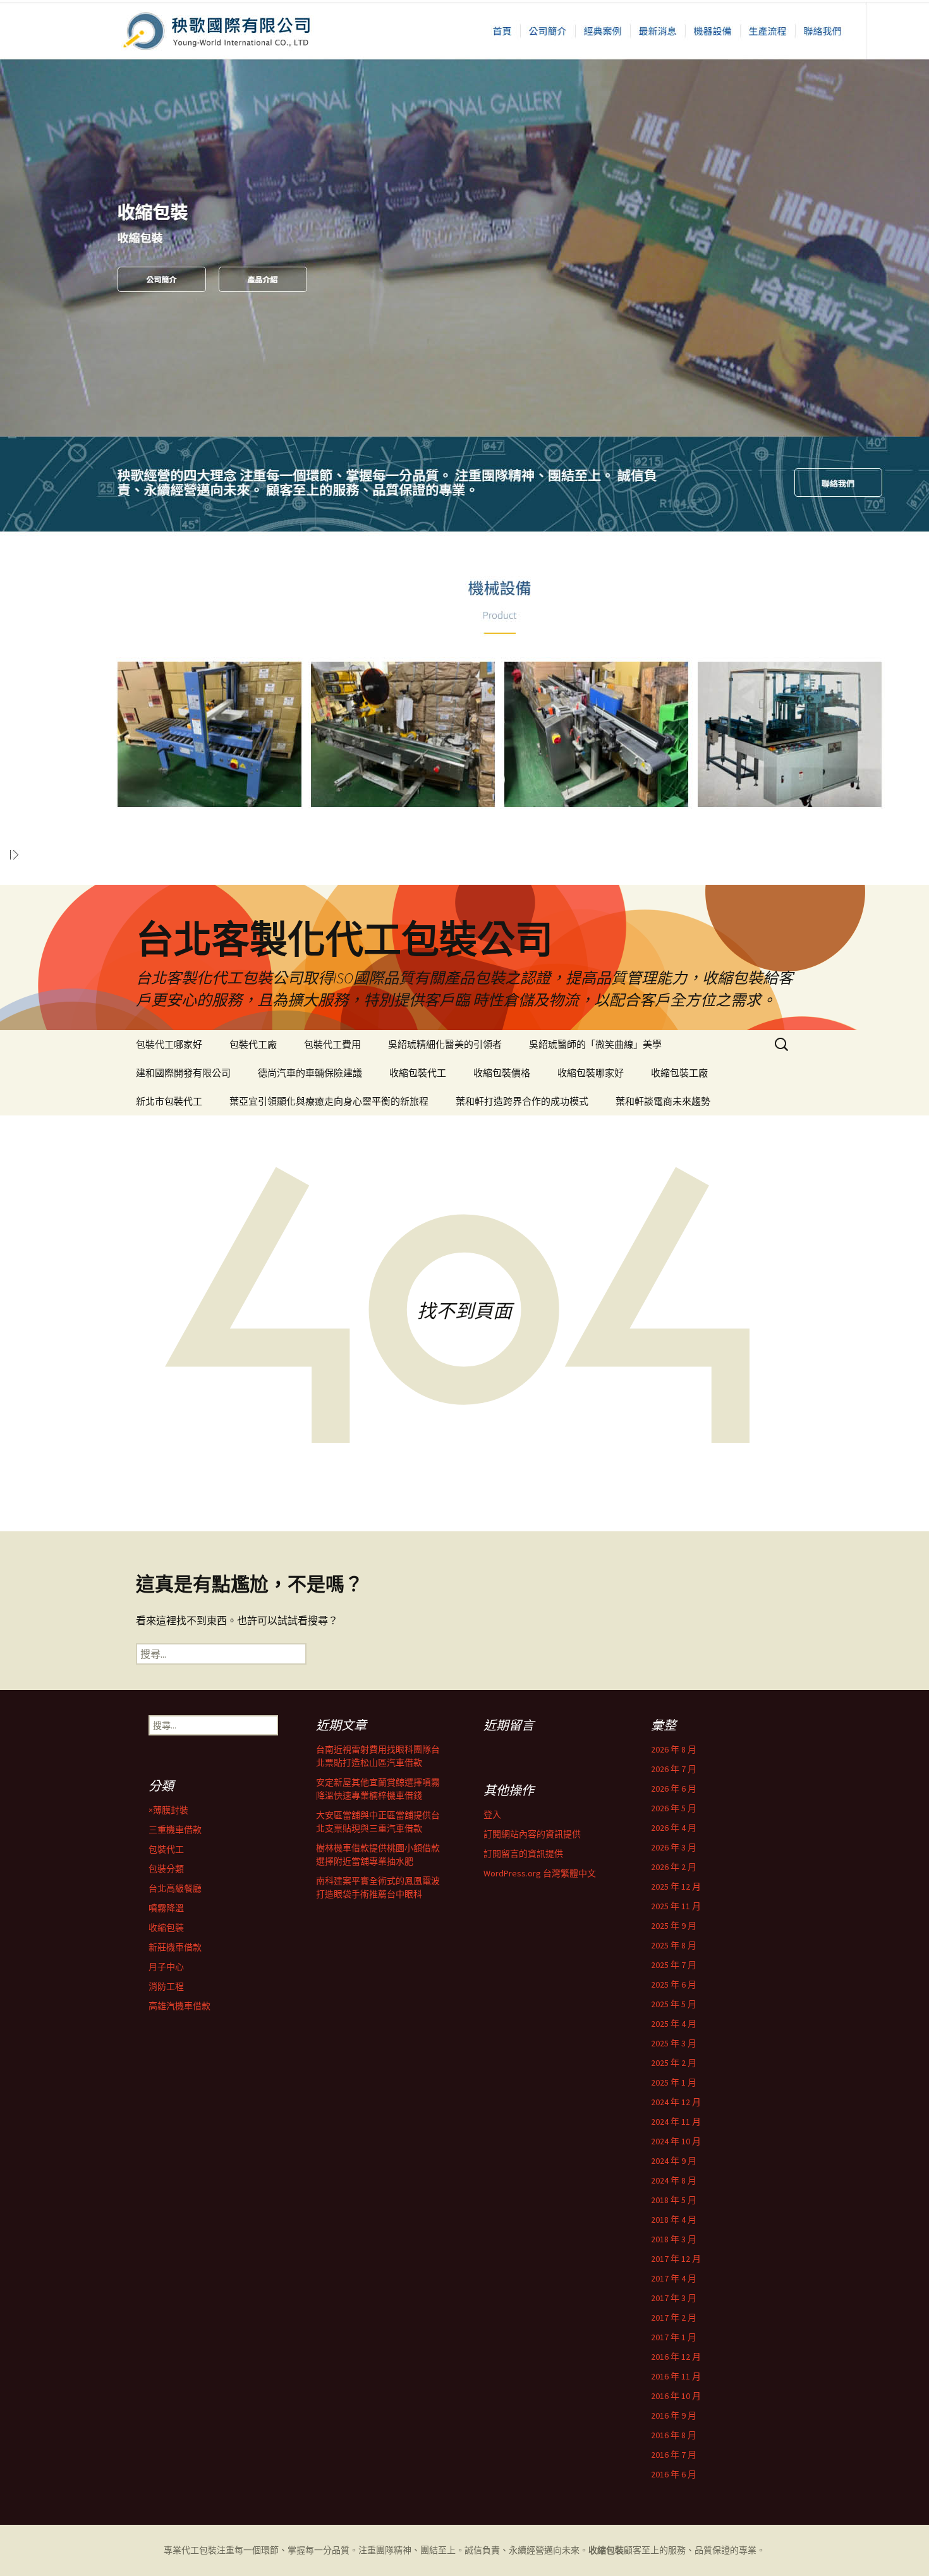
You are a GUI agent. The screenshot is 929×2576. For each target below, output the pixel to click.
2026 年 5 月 (674, 1808)
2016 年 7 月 (674, 2455)
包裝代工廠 (253, 1044)
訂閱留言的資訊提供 (523, 1854)
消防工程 (166, 1986)
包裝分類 (166, 1869)
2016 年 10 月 (676, 2396)
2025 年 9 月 (674, 1926)
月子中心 (166, 1967)
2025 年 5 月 (674, 2004)
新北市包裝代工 (169, 1101)
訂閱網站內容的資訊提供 (532, 1834)
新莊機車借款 (175, 1947)
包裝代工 (166, 1849)
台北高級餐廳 (175, 1888)
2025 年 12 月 (676, 1886)
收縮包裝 (166, 1928)
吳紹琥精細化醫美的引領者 (445, 1044)
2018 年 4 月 (674, 2220)
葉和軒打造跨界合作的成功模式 (522, 1101)
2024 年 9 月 (674, 2161)
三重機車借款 (175, 1830)
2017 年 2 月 (674, 2318)
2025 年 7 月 (674, 1965)
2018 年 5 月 (674, 2200)
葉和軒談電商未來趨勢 (663, 1101)
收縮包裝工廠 (679, 1073)
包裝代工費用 (332, 1044)
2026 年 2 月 (674, 1867)
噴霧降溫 (166, 1908)
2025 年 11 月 (676, 1906)
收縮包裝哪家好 (591, 1073)
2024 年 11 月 (676, 2122)
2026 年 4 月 (674, 1828)
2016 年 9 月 (674, 2415)
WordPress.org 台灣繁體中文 (540, 1873)
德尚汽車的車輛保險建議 (310, 1073)
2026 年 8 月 (674, 1749)
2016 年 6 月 (674, 2474)
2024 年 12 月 (676, 2102)
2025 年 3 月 (674, 2043)
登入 (492, 1814)
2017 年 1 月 (674, 2337)
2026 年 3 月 (674, 1847)
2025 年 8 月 (674, 1945)
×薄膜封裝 (168, 1810)
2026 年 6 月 (674, 1789)
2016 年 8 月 (674, 2435)
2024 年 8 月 (674, 2180)
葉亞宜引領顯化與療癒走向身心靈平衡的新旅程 (329, 1101)
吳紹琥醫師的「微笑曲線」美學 (595, 1044)
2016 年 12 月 (676, 2357)
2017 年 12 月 (676, 2259)
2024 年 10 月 (676, 2141)
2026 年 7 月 (674, 1769)
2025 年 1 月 (674, 2082)
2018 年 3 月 (674, 2239)
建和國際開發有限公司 (183, 1073)
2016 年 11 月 (676, 2376)
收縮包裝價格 (502, 1073)
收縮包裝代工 (418, 1073)
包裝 (208, 2550)
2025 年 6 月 (674, 1984)
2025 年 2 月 (674, 2063)
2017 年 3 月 (674, 2298)
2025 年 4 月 (674, 2024)
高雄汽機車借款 (179, 2006)
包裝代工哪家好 (169, 1044)
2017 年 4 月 (674, 2278)
